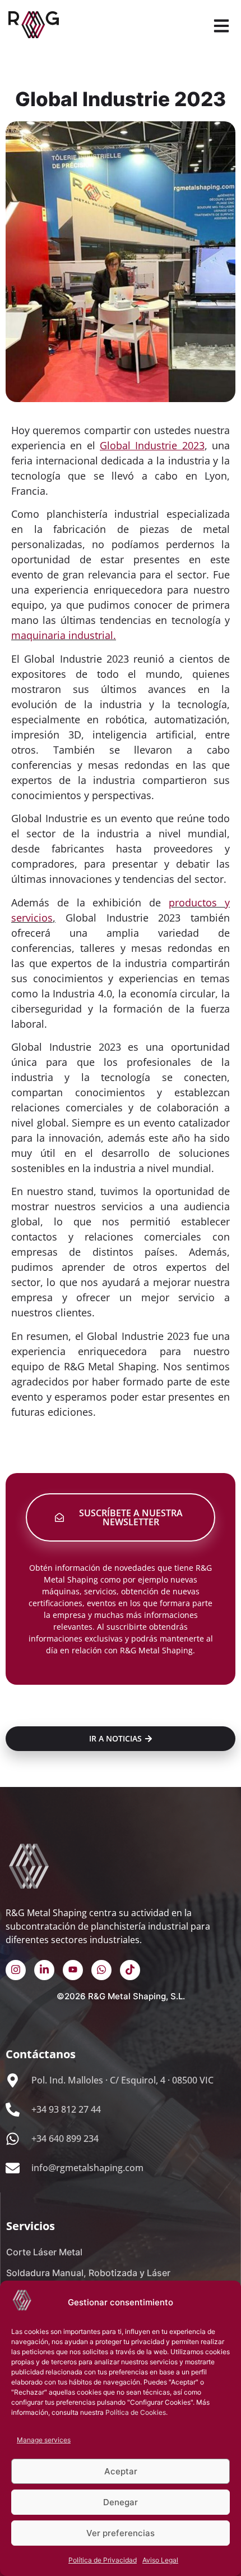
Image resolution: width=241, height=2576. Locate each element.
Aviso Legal (160, 2560)
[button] (221, 27)
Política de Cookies (136, 2412)
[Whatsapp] (101, 1970)
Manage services (44, 2440)
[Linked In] (44, 1970)
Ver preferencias (121, 2533)
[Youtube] (73, 1970)
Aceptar (121, 2471)
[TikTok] (130, 1970)
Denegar (121, 2502)
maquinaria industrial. (64, 635)
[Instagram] (16, 1970)
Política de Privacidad (103, 2560)
